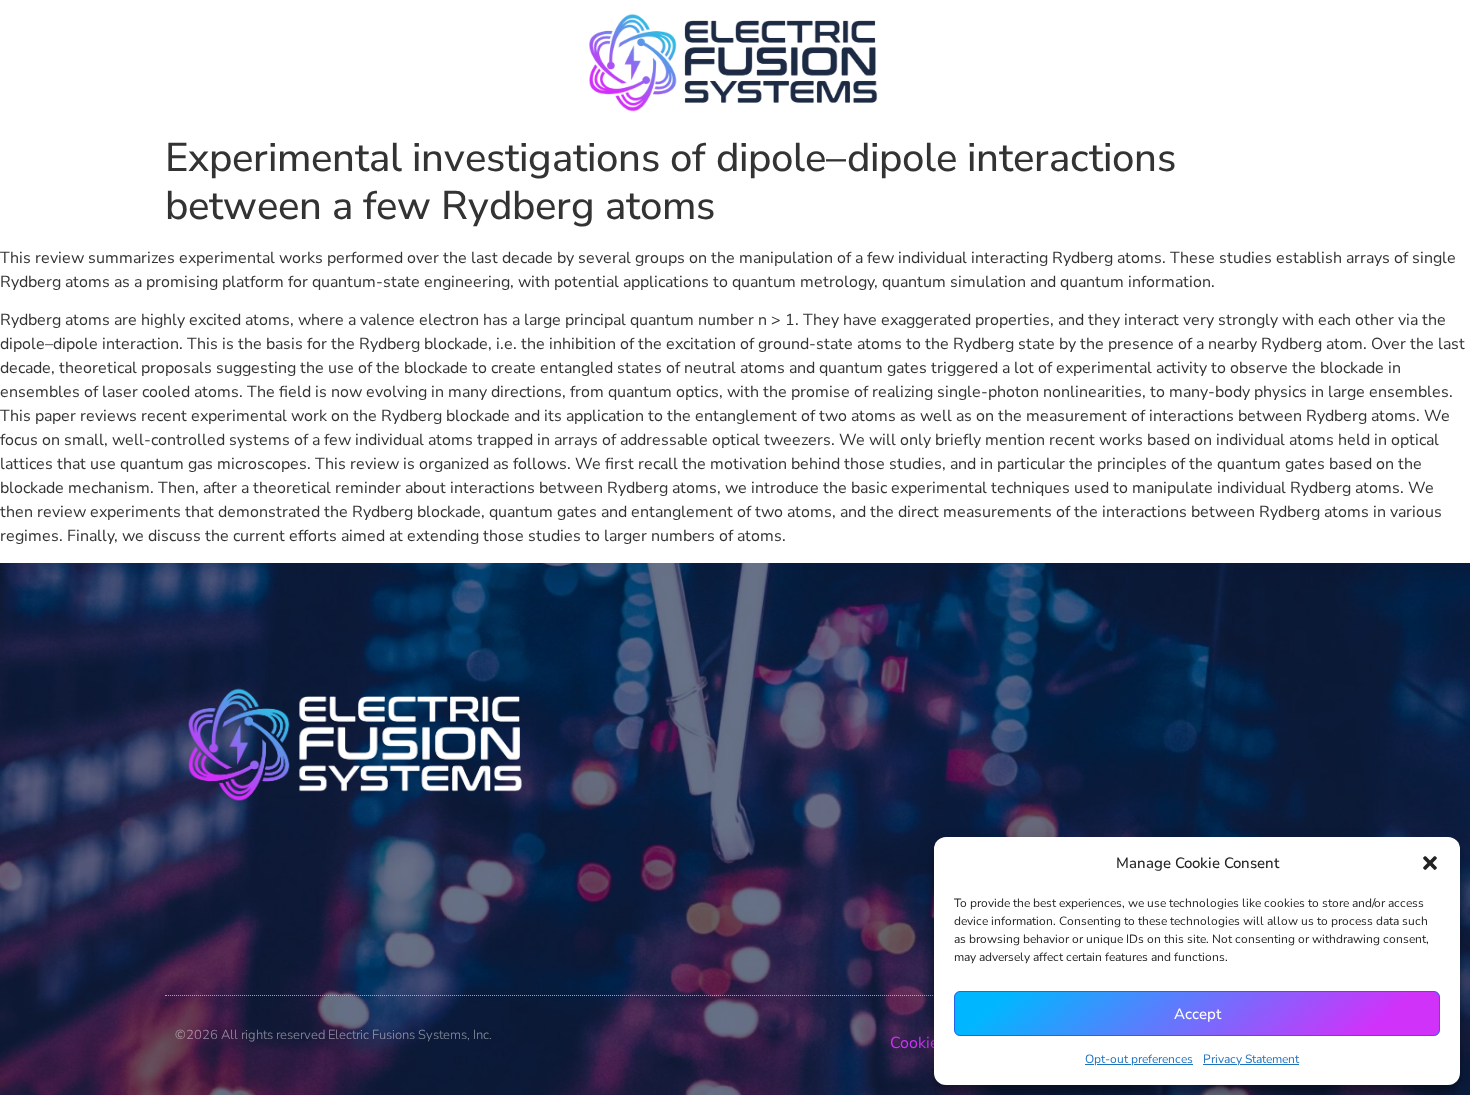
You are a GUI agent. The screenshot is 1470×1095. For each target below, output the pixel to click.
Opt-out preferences (1139, 1059)
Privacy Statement (1251, 1059)
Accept (1197, 1014)
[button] (1430, 863)
